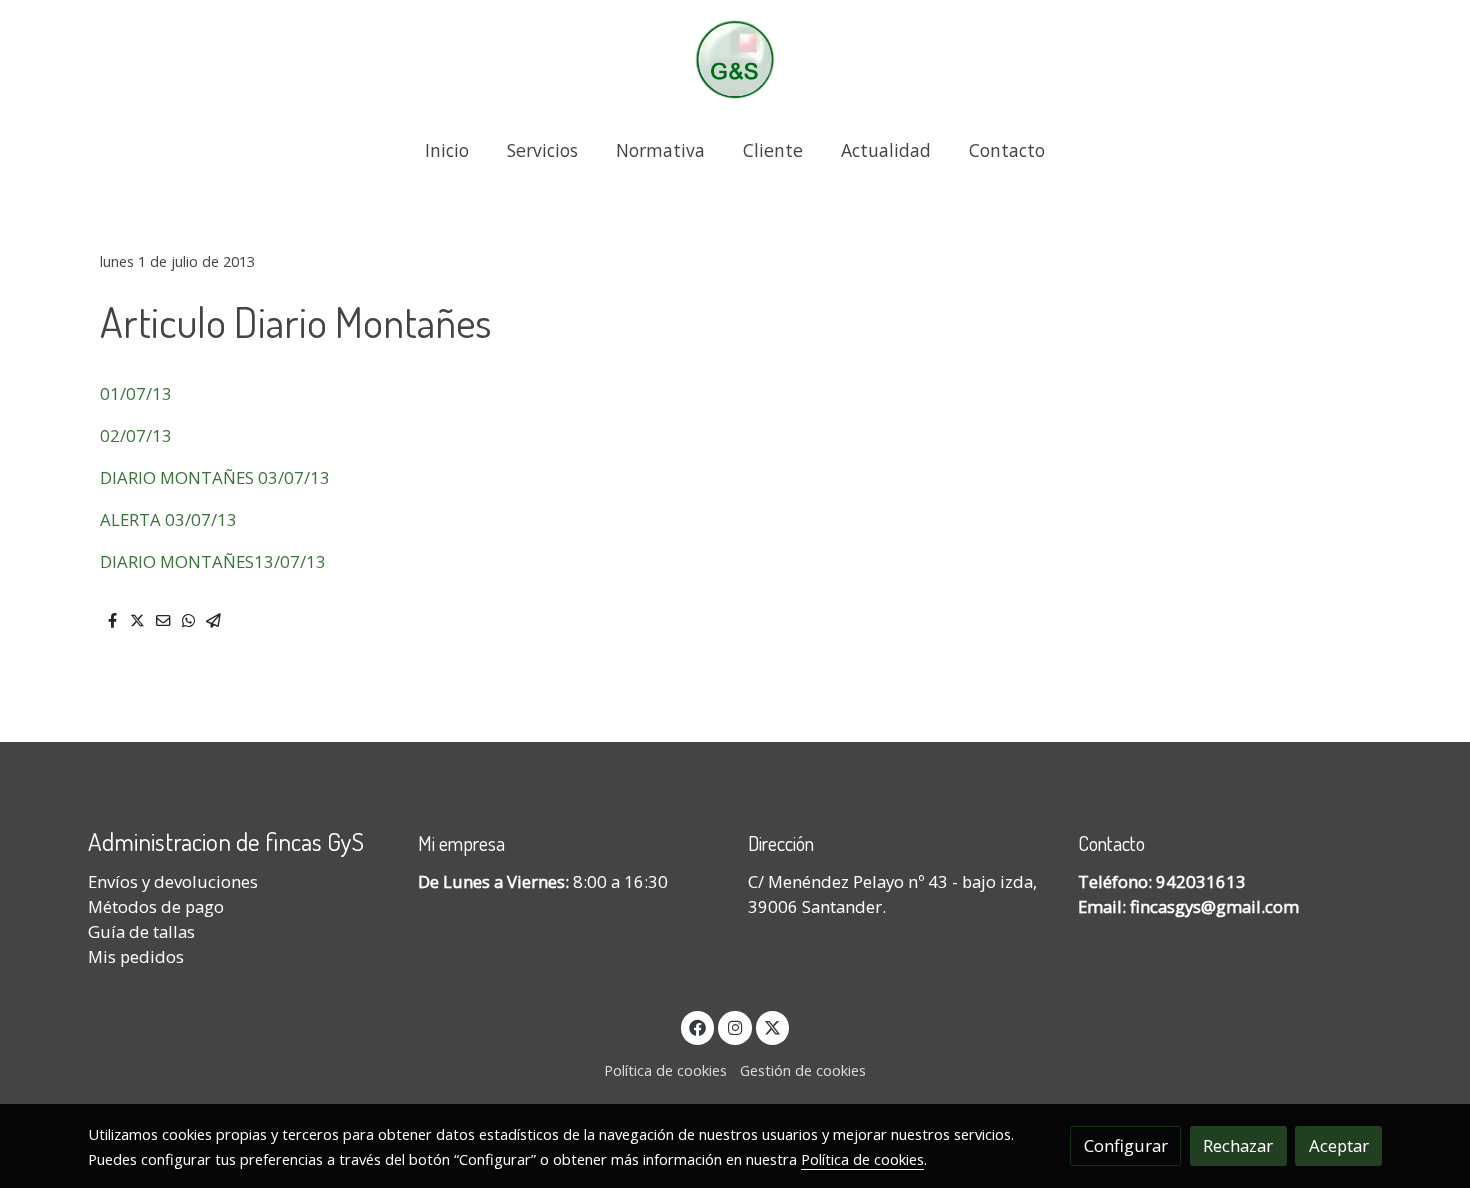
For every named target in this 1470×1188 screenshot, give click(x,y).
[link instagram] (735, 1026)
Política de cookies (665, 1070)
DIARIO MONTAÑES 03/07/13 (215, 477)
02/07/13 (136, 435)
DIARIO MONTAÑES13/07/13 (213, 561)
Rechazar (1238, 1145)
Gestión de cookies (803, 1070)
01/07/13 (136, 393)
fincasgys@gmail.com (1214, 906)
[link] (735, 59)
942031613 (1201, 881)
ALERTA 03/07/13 (168, 519)
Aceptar (1339, 1145)
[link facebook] (698, 1026)
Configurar (1126, 1145)
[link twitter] (773, 1026)
